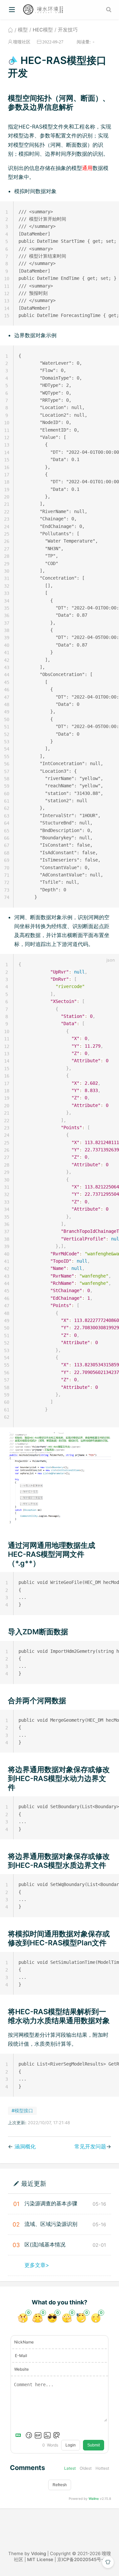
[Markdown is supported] (20, 2435)
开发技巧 (68, 30)
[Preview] (57, 2435)
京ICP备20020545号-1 (81, 2559)
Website (21, 2369)
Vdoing (39, 2553)
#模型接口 (22, 2110)
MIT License (40, 2559)
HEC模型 (43, 30)
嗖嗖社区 (22, 42)
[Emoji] (29, 2435)
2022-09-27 (53, 42)
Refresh (60, 2485)
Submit (94, 2445)
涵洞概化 (25, 2146)
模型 (23, 30)
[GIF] (38, 2435)
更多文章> (37, 2265)
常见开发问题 (90, 2146)
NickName (24, 2342)
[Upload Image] (47, 2435)
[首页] (10, 30)
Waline (94, 2498)
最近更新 (34, 2183)
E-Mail (21, 2356)
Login (71, 2445)
